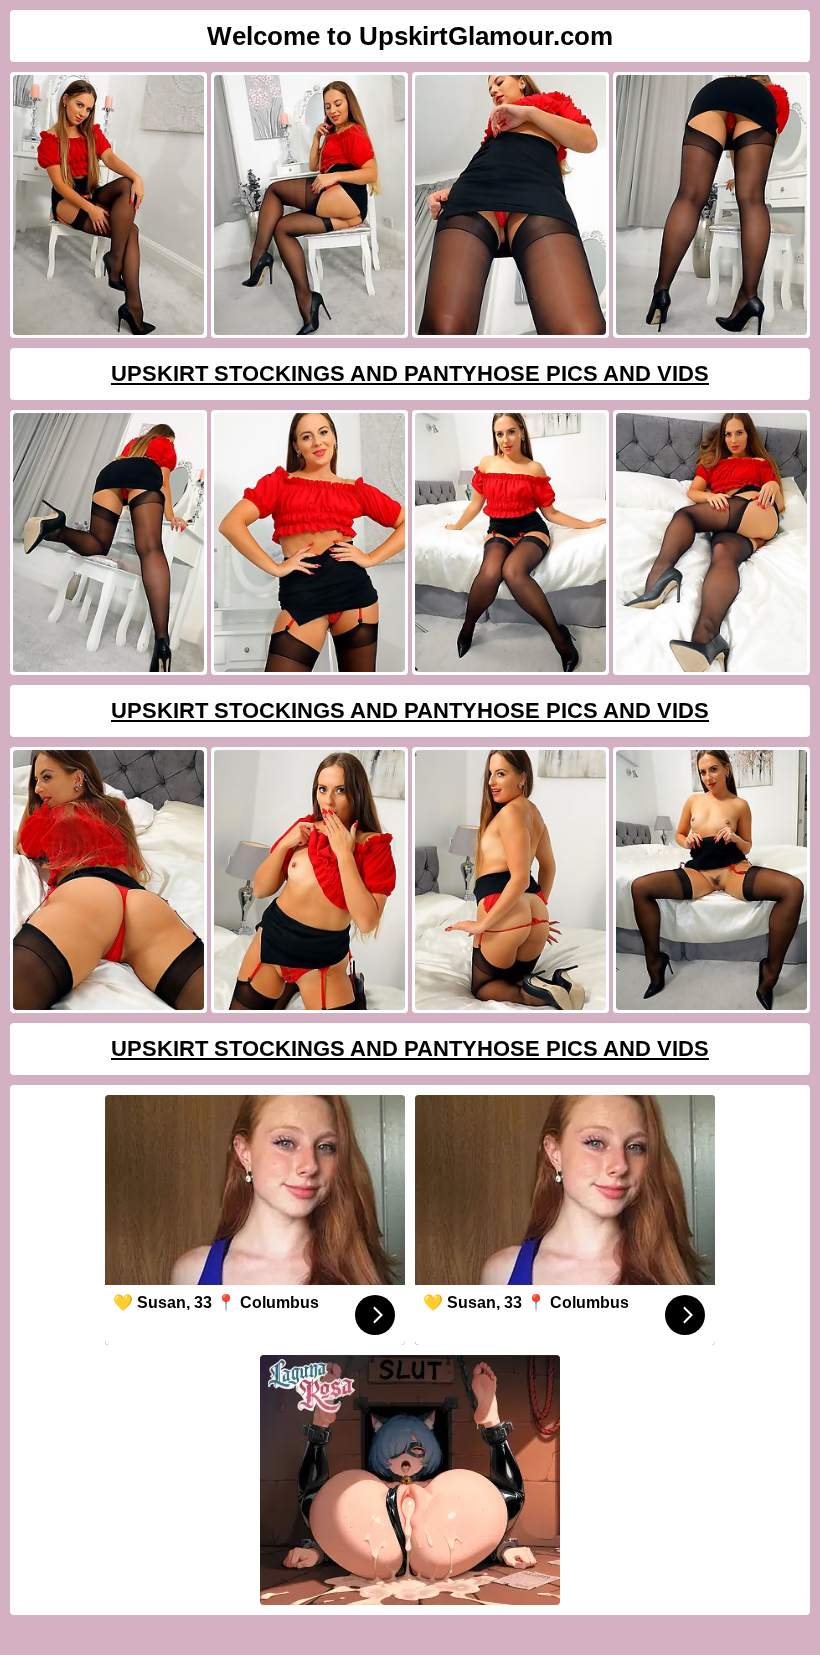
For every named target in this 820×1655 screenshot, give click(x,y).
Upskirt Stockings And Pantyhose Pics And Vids (410, 373)
